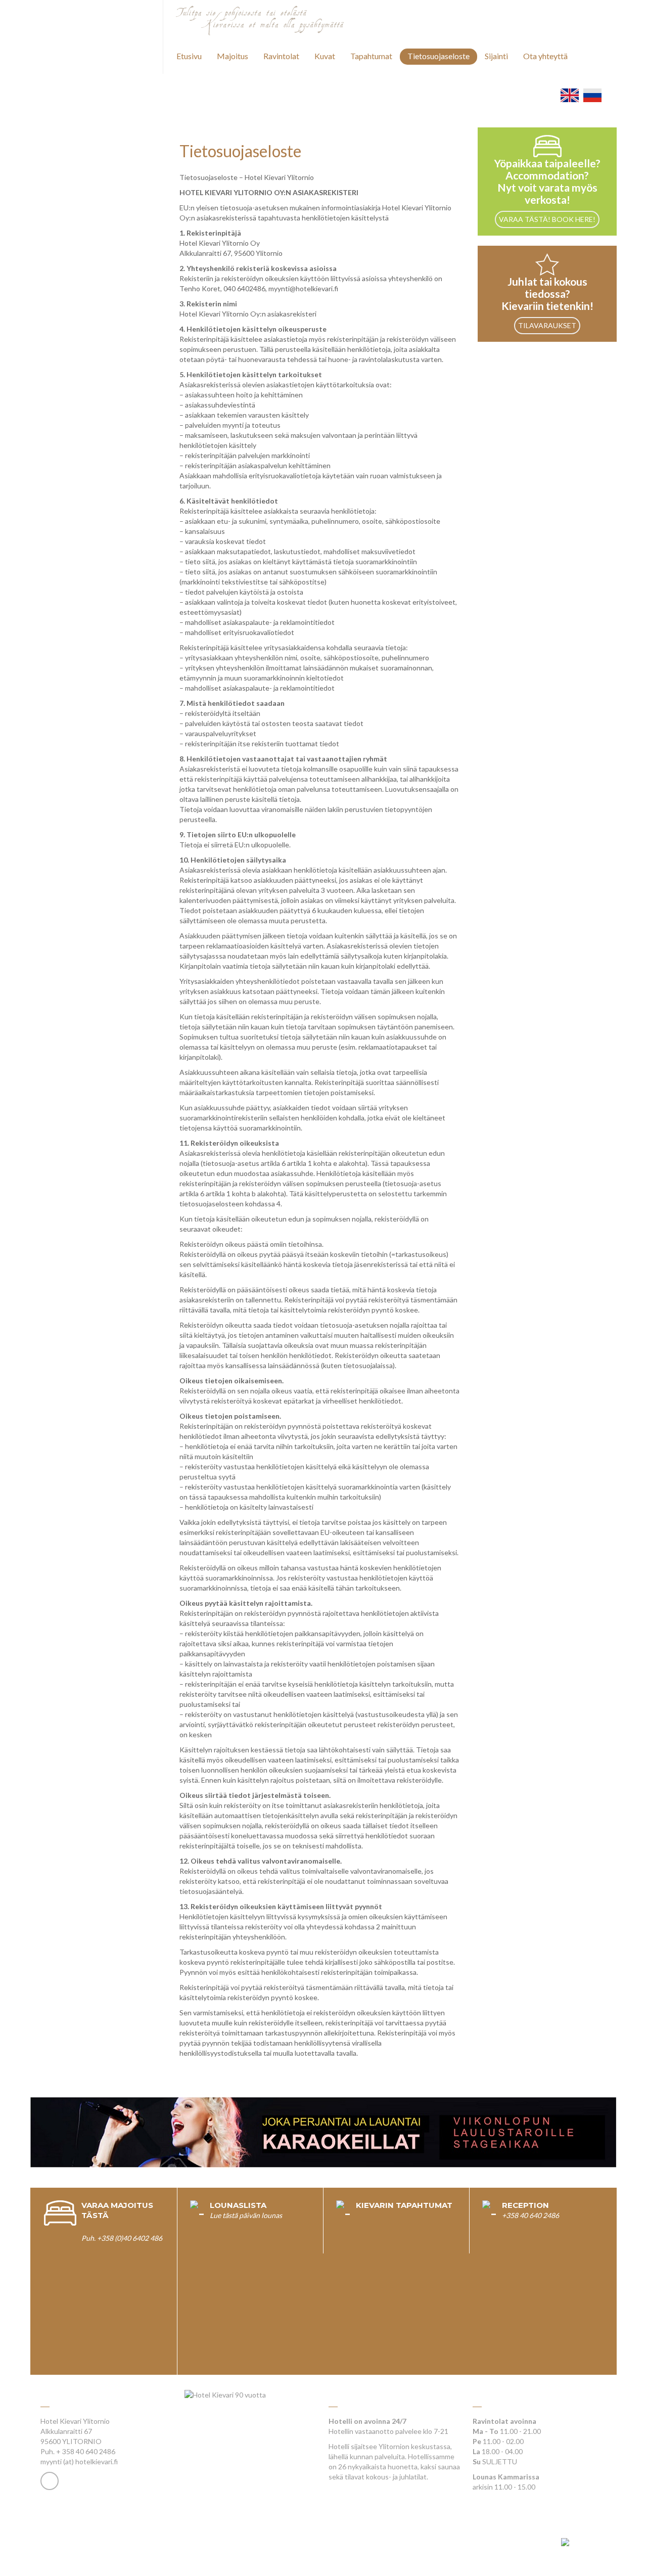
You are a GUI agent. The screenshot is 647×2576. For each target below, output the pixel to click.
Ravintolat (281, 56)
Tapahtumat (371, 56)
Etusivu (189, 56)
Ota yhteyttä (545, 56)
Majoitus (233, 56)
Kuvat (325, 56)
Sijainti (496, 56)
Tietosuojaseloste (438, 56)
